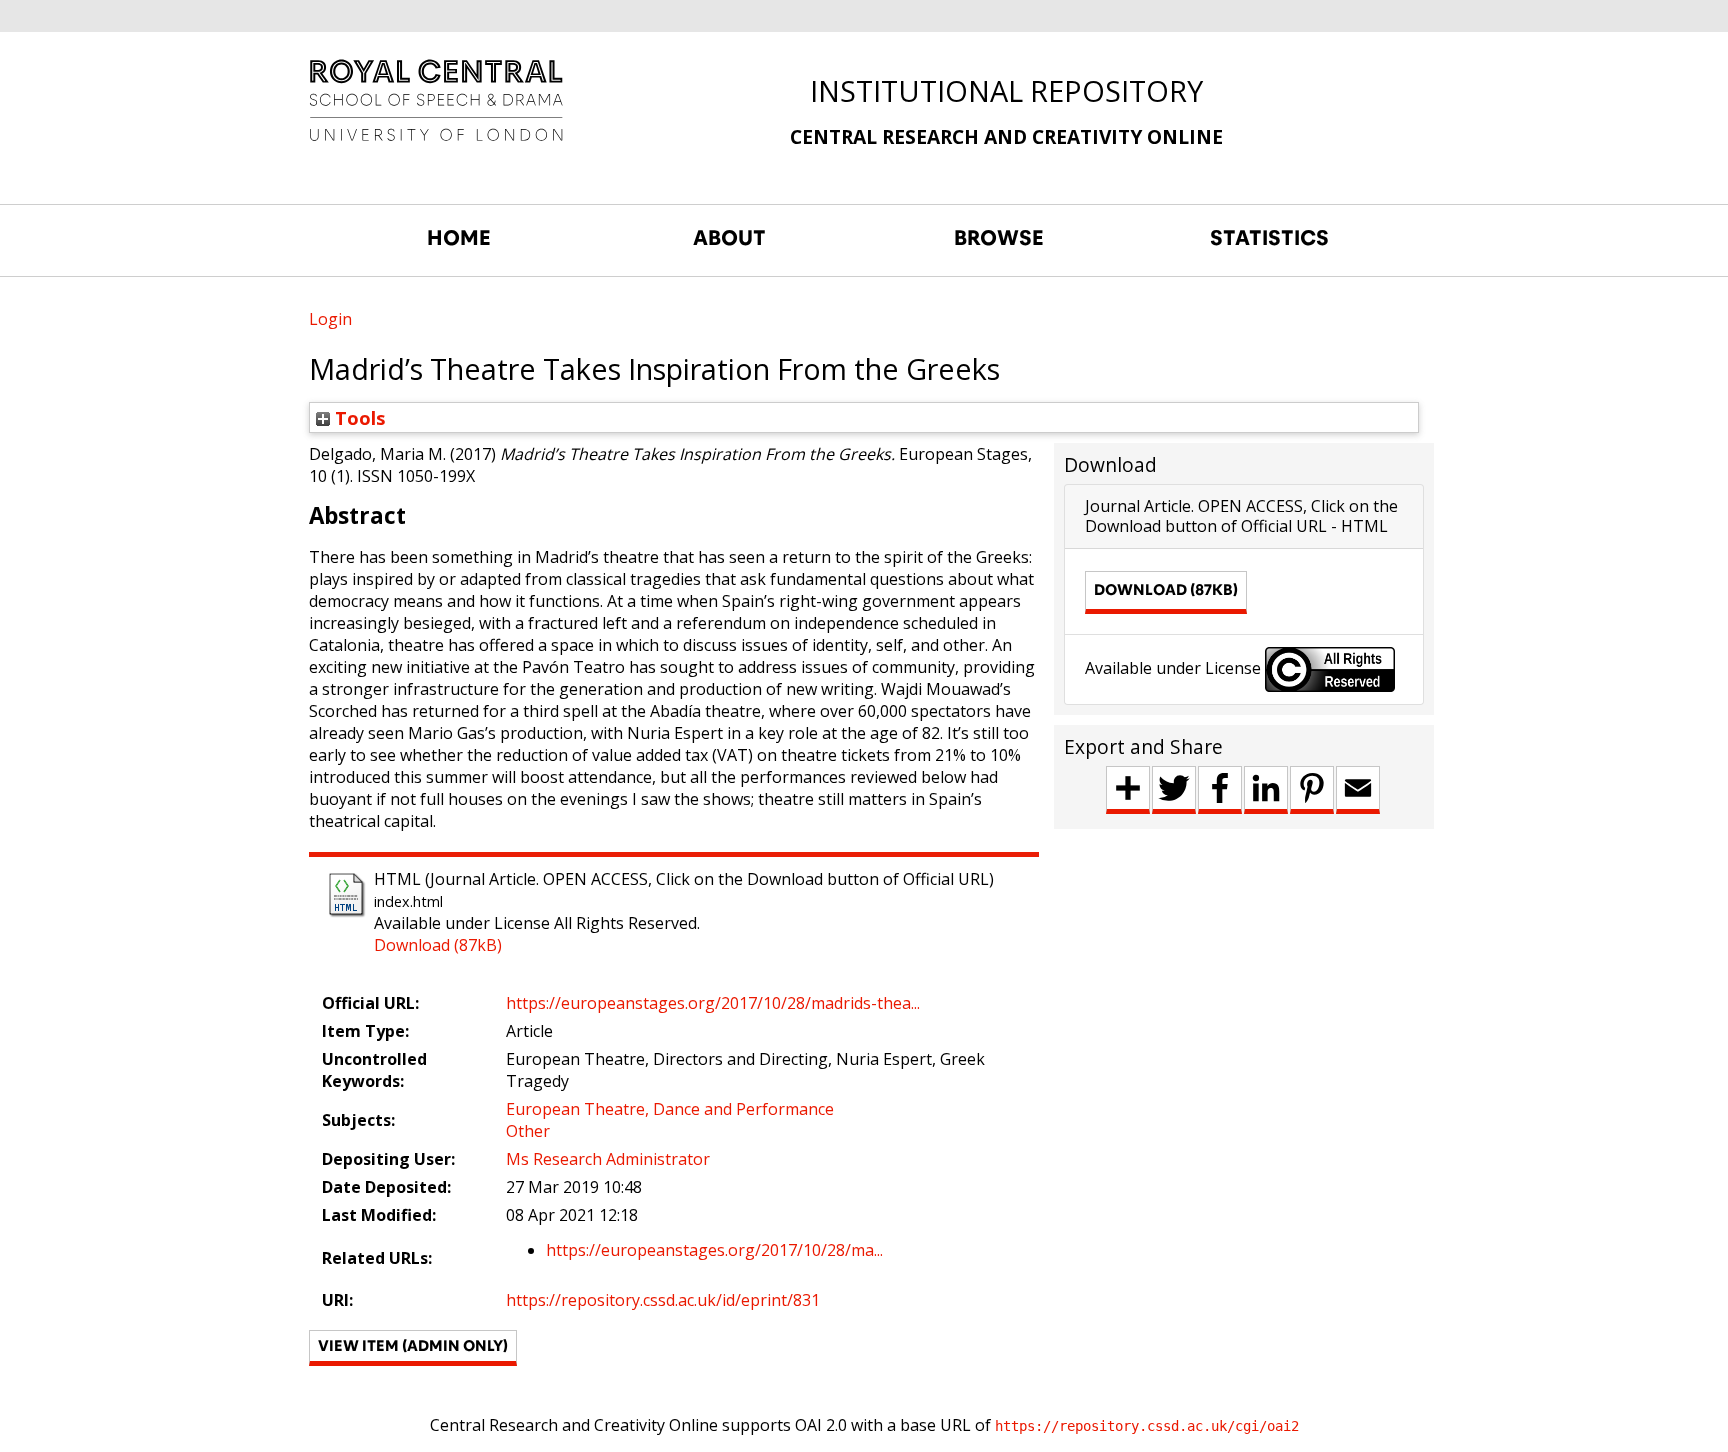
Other (528, 1131)
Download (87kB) (438, 945)
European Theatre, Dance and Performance (670, 1109)
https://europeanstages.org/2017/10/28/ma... (714, 1250)
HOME (459, 238)
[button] (413, 1348)
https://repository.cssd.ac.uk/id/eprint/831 (663, 1300)
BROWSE (999, 238)
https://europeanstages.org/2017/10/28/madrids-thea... (713, 1003)
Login (330, 319)
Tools (358, 417)
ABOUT (729, 238)
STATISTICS (1269, 238)
